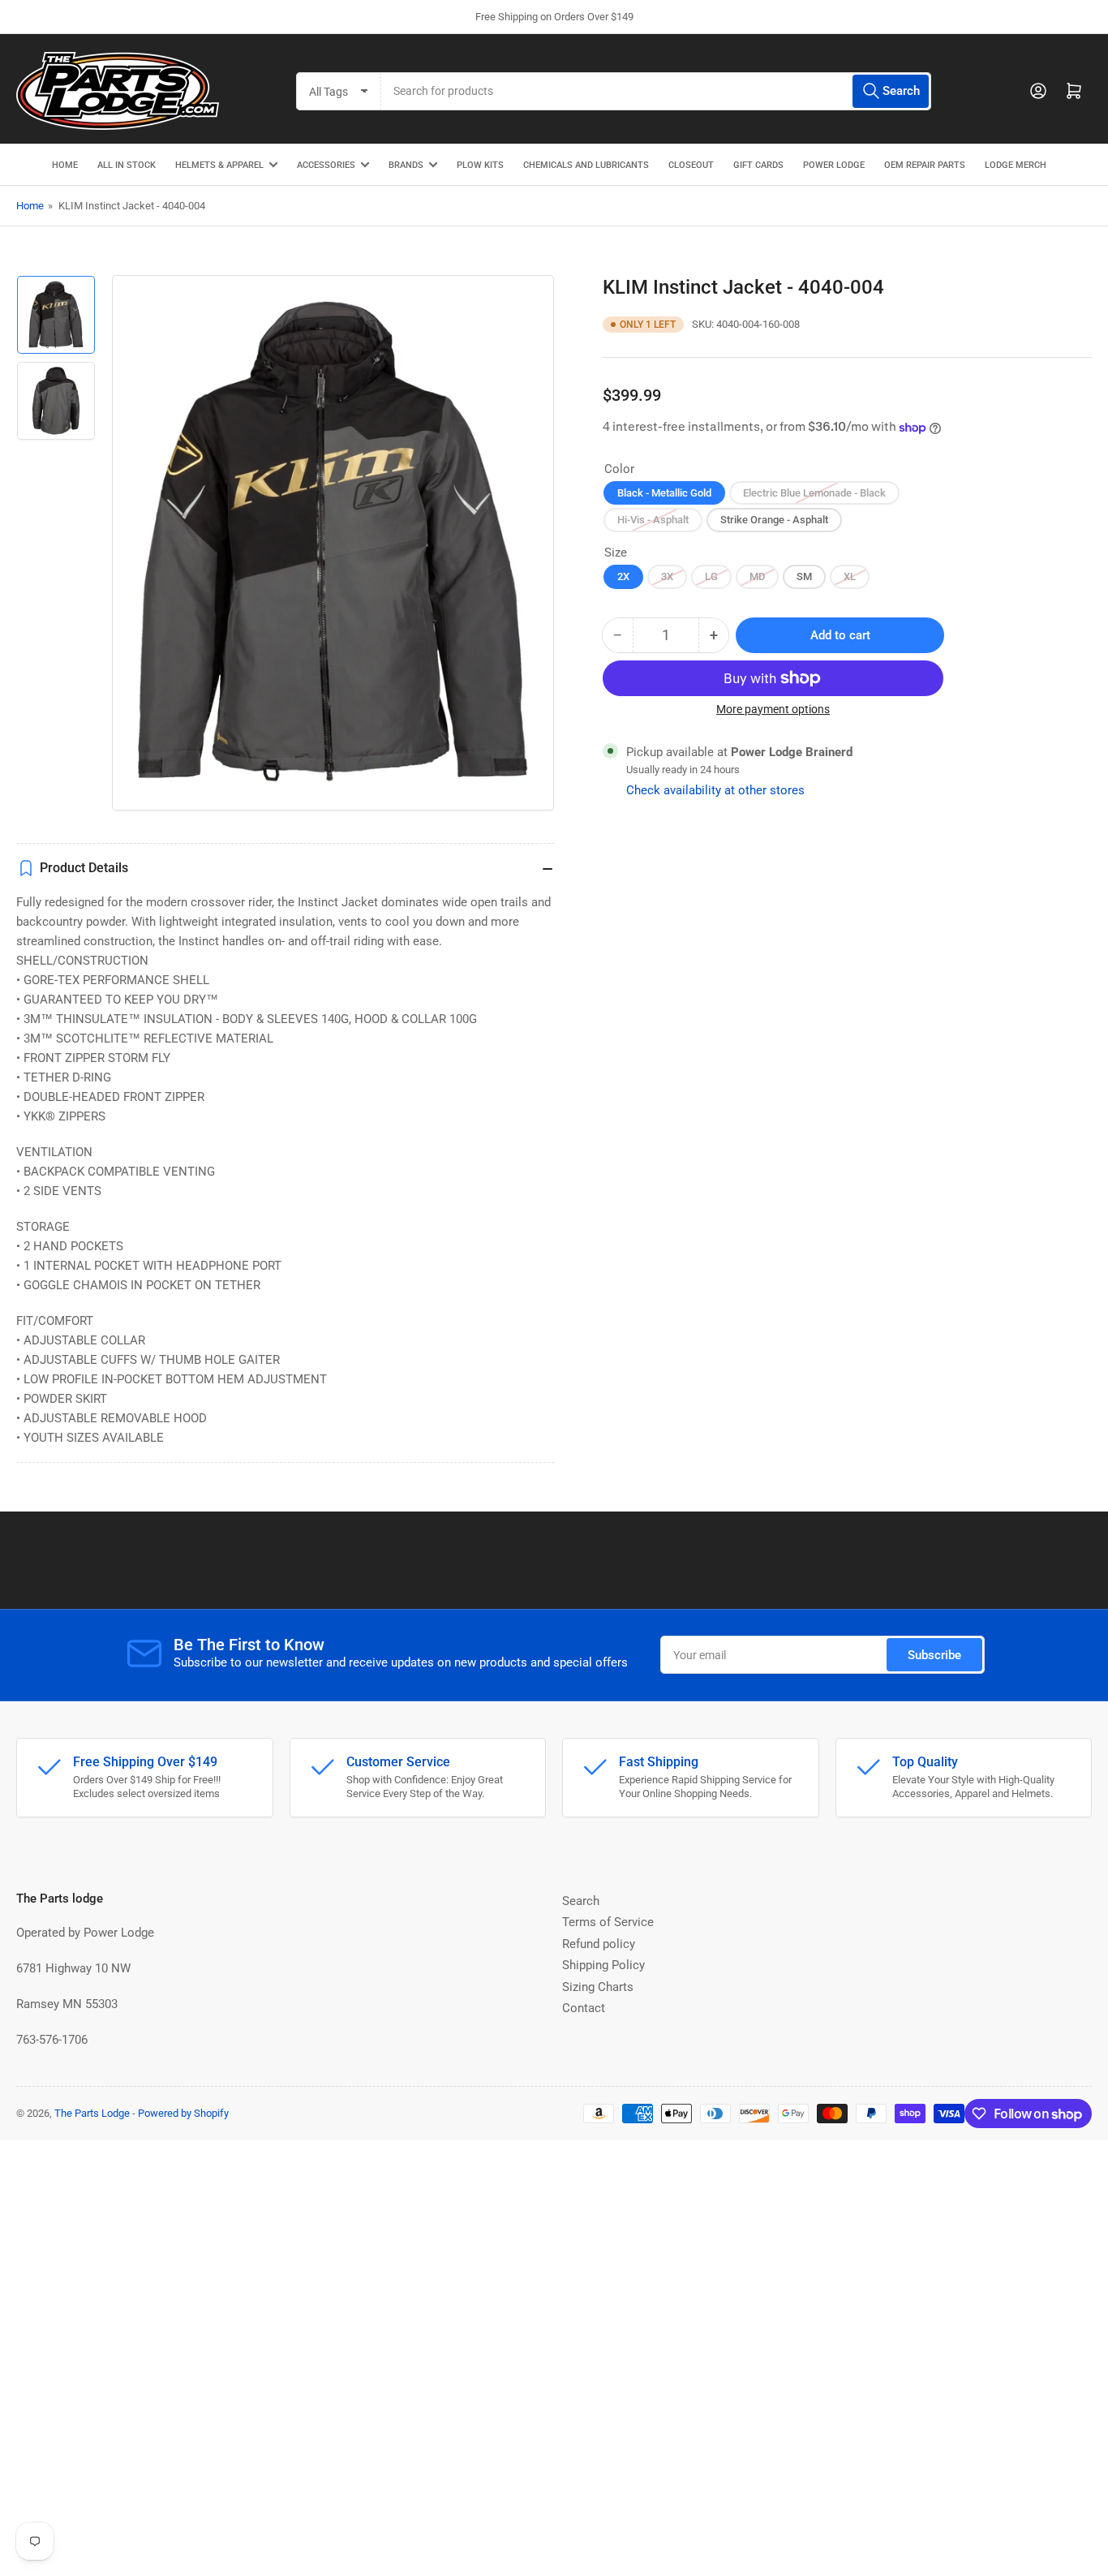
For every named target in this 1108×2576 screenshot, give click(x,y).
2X (623, 576)
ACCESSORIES (326, 165)
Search (581, 1901)
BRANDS (406, 165)
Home (30, 206)
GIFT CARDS (758, 165)
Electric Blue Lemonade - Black (814, 493)
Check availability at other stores (715, 790)
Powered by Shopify (183, 2113)
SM (804, 576)
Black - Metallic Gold (664, 493)
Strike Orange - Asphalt (774, 520)
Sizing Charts (598, 1987)
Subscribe (934, 1655)
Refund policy (599, 1944)
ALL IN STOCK (127, 165)
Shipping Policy (603, 1965)
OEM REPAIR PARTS (925, 165)
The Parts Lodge (92, 2113)
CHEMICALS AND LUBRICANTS (586, 165)
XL (850, 576)
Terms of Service (608, 1922)
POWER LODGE (834, 165)
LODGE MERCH (1016, 165)
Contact (584, 2008)
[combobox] (657, 91)
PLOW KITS (480, 165)
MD (757, 576)
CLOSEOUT (691, 165)
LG (711, 576)
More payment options (773, 709)
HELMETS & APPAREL (219, 165)
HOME (65, 165)
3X (667, 576)
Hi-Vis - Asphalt (653, 520)
